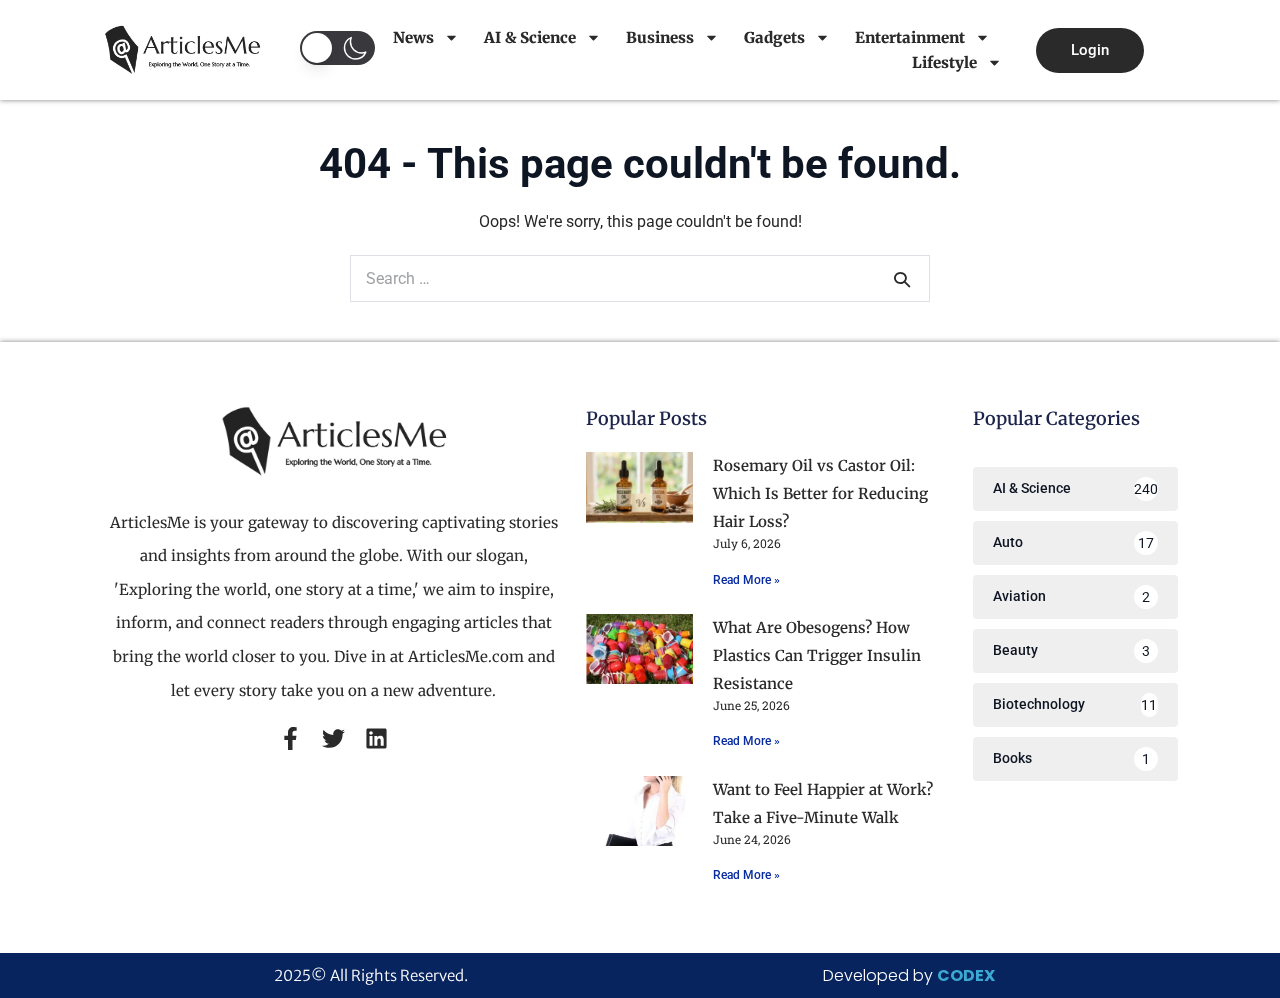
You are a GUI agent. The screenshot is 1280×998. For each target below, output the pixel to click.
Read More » (746, 580)
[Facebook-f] (290, 738)
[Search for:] (640, 278)
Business (660, 37)
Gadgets (774, 37)
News (413, 37)
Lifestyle (944, 62)
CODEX (966, 975)
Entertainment (910, 37)
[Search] (902, 279)
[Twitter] (333, 738)
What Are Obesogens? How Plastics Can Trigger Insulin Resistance (817, 655)
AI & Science (530, 37)
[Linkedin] (376, 738)
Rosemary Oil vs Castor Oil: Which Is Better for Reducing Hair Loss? (820, 493)
